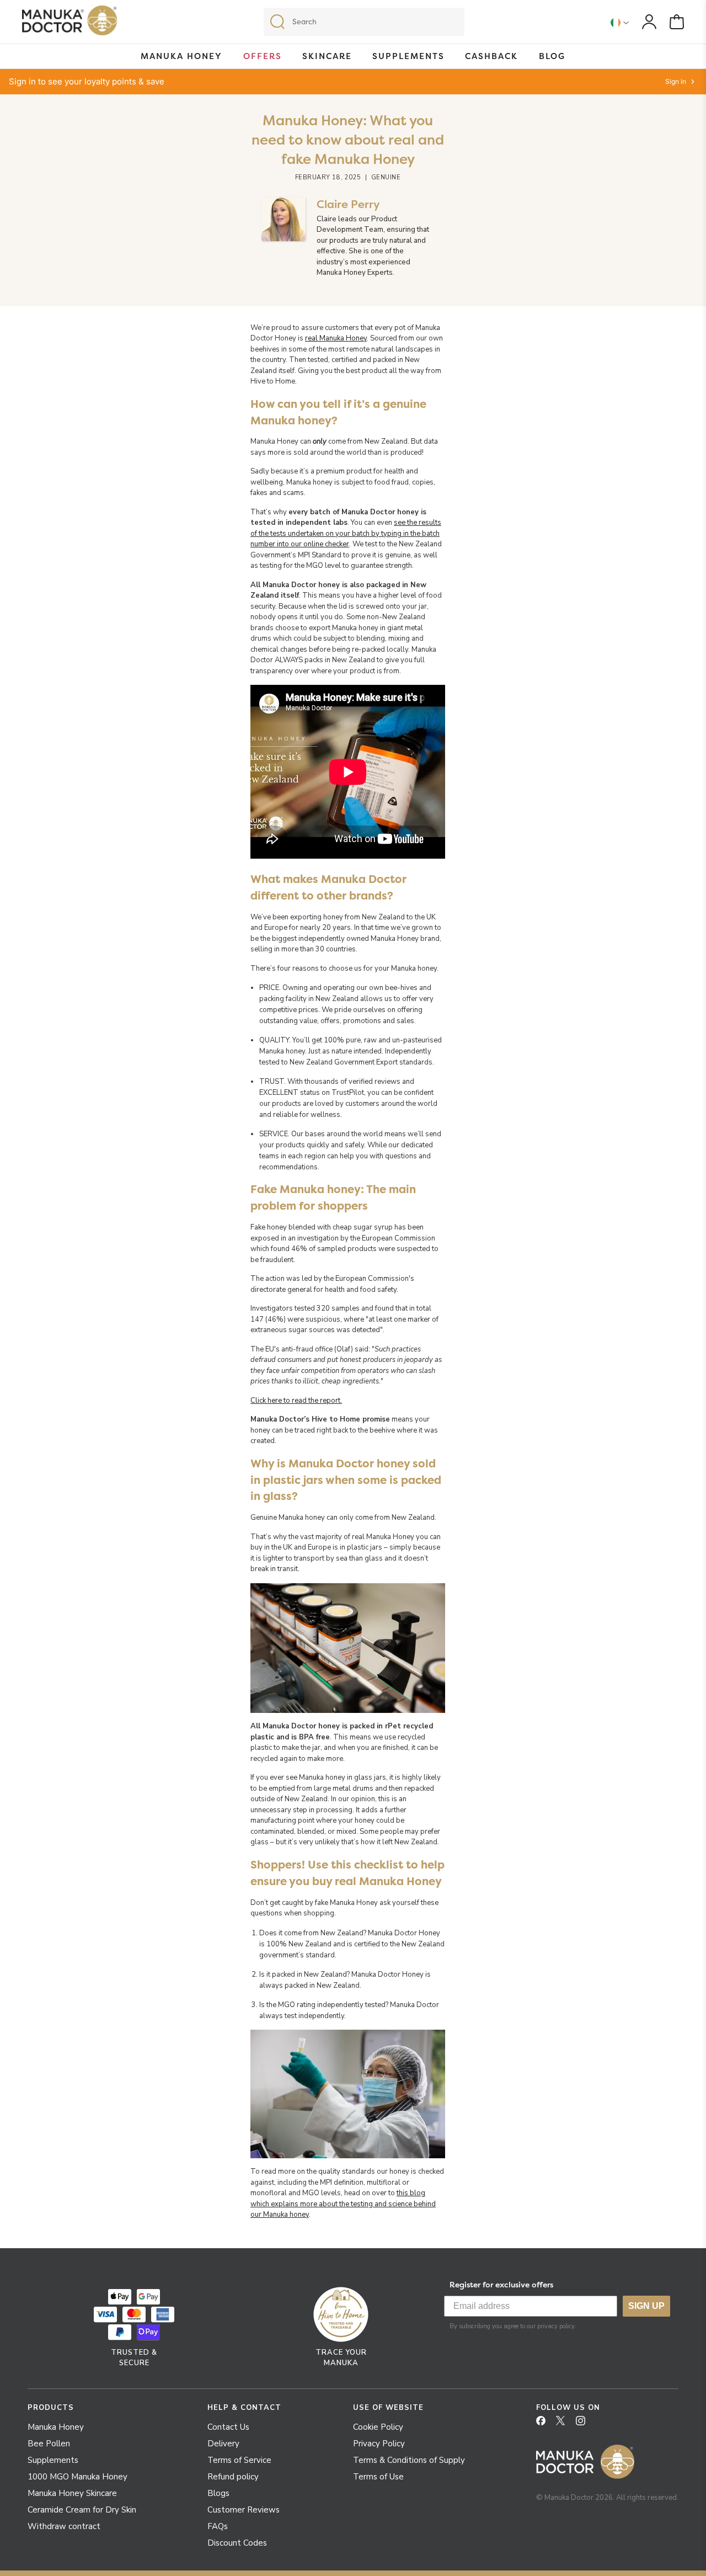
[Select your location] (620, 22)
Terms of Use (378, 2477)
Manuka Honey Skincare (72, 2493)
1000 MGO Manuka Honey (77, 2477)
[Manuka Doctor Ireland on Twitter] (565, 2424)
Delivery (223, 2444)
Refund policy (233, 2477)
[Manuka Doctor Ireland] (70, 23)
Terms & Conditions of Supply (409, 2460)
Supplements (408, 56)
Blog (552, 56)
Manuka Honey (181, 56)
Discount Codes (237, 2543)
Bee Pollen (49, 2444)
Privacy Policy (379, 2444)
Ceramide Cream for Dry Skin (82, 2510)
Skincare (327, 56)
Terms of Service (239, 2460)
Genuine (386, 177)
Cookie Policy (378, 2427)
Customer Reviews (244, 2510)
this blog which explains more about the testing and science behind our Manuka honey (343, 2204)
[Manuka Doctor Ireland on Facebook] (545, 2424)
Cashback (491, 56)
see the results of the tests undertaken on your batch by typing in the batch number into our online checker (346, 533)
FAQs (218, 2526)
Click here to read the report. (296, 1401)
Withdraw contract (64, 2526)
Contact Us (228, 2427)
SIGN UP (646, 2306)
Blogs (218, 2493)
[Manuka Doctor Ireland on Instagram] (585, 2424)
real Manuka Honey (336, 338)
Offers (263, 56)
